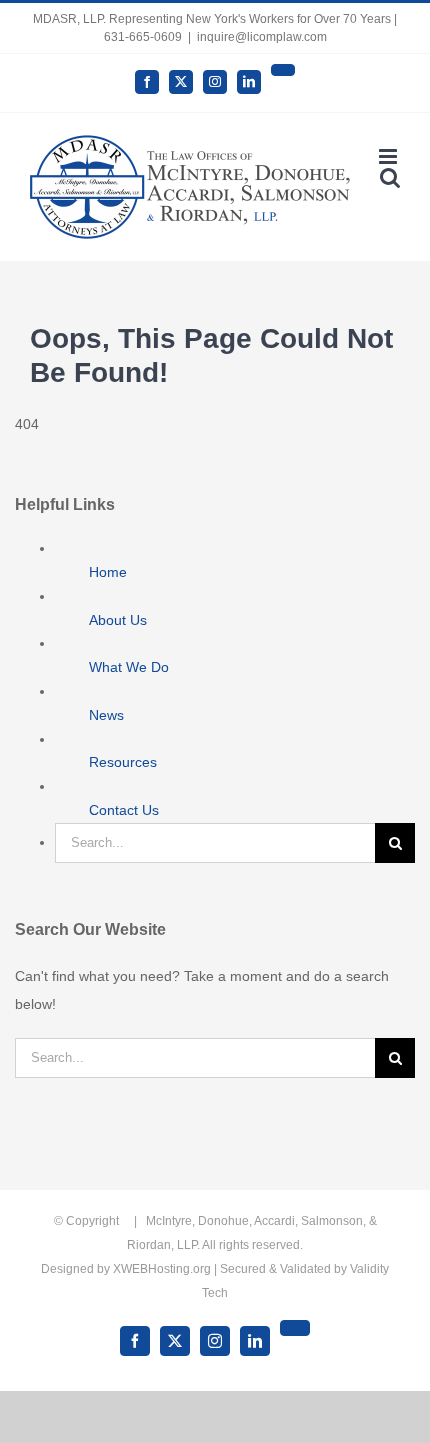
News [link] (106, 715)
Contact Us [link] (124, 810)
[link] (147, 82)
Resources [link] (123, 762)
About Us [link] (118, 620)
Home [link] (108, 572)
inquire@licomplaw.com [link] (262, 37)
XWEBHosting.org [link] (162, 1269)
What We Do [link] (129, 667)
